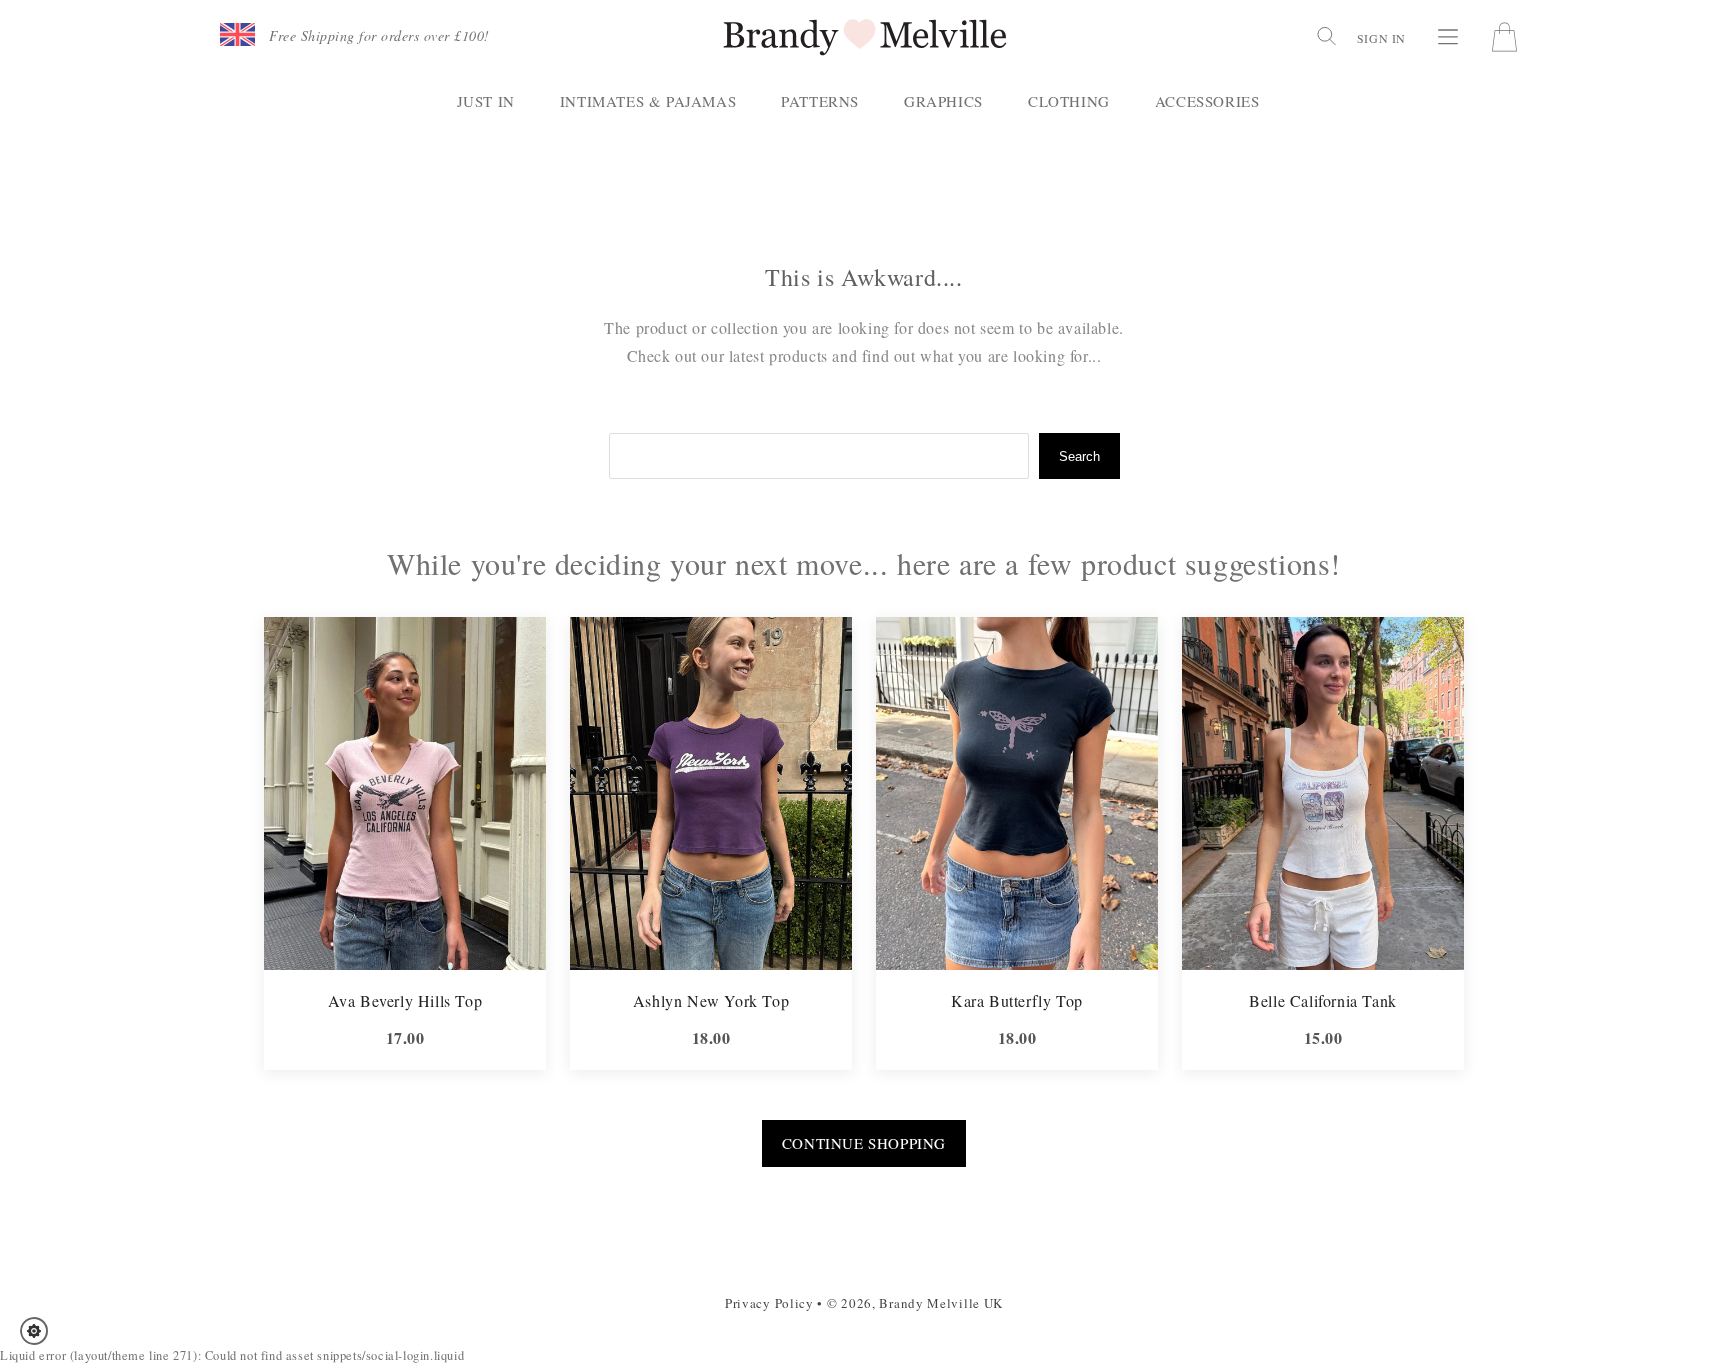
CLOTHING (1069, 101)
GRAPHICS (943, 101)
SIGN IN (1381, 38)
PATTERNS (820, 101)
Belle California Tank (1323, 1000)
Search (1079, 456)
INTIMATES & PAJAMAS (648, 101)
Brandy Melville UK (941, 1303)
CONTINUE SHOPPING (864, 1143)
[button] (40, 1331)
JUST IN (486, 101)
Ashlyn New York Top (711, 1000)
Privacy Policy (769, 1303)
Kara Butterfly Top (1017, 1000)
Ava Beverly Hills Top (405, 1000)
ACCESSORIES (1207, 101)
